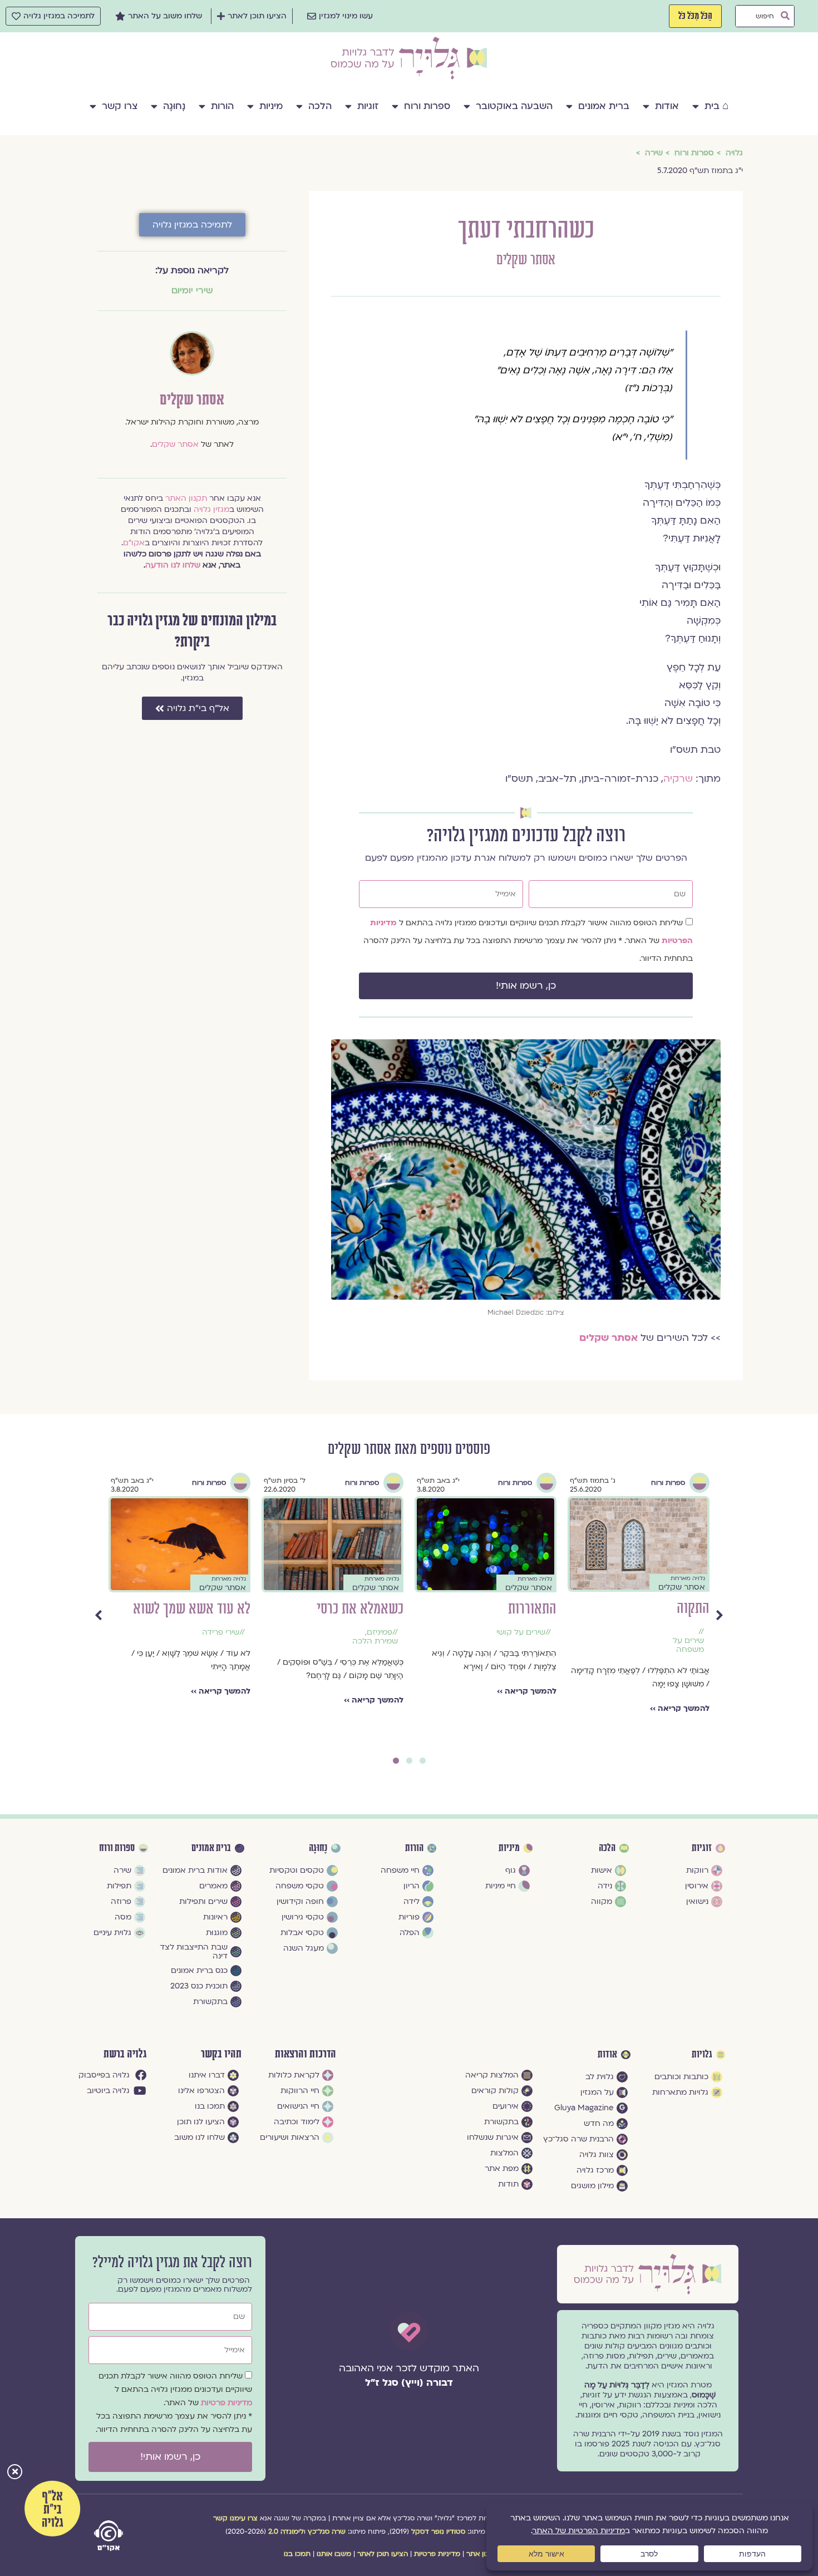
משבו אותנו (334, 2554)
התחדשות (374, 1632)
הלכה (320, 106)
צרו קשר (120, 106)
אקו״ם (134, 543)
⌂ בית (716, 106)
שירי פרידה (527, 1632)
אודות (667, 106)
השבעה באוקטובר (514, 106)
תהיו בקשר (221, 2054)
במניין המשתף (369, 1609)
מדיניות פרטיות (226, 2403)
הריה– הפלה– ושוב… (194, 1609)
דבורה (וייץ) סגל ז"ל (409, 2383)
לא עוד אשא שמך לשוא (498, 1609)
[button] (15, 2473)
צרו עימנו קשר (235, 2518)
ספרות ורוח (427, 106)
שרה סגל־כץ (327, 2531)
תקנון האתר (186, 498)
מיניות (271, 106)
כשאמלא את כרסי (666, 1609)
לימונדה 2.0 (286, 2531)
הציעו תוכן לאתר (383, 2554)
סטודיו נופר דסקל (438, 2531)
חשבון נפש (380, 1641)
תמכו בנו (297, 2554)
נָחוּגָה (174, 106)
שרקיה (678, 779)
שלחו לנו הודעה (173, 565)
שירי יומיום (192, 290)
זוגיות (368, 106)
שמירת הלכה (681, 1641)
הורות (222, 106)
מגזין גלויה (211, 509)
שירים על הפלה (213, 1632)
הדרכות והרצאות (305, 2054)
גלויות (702, 2055)
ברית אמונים (604, 106)
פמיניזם (686, 1632)
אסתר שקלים (526, 260)
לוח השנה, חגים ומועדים (371, 1655)
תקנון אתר (482, 2554)
